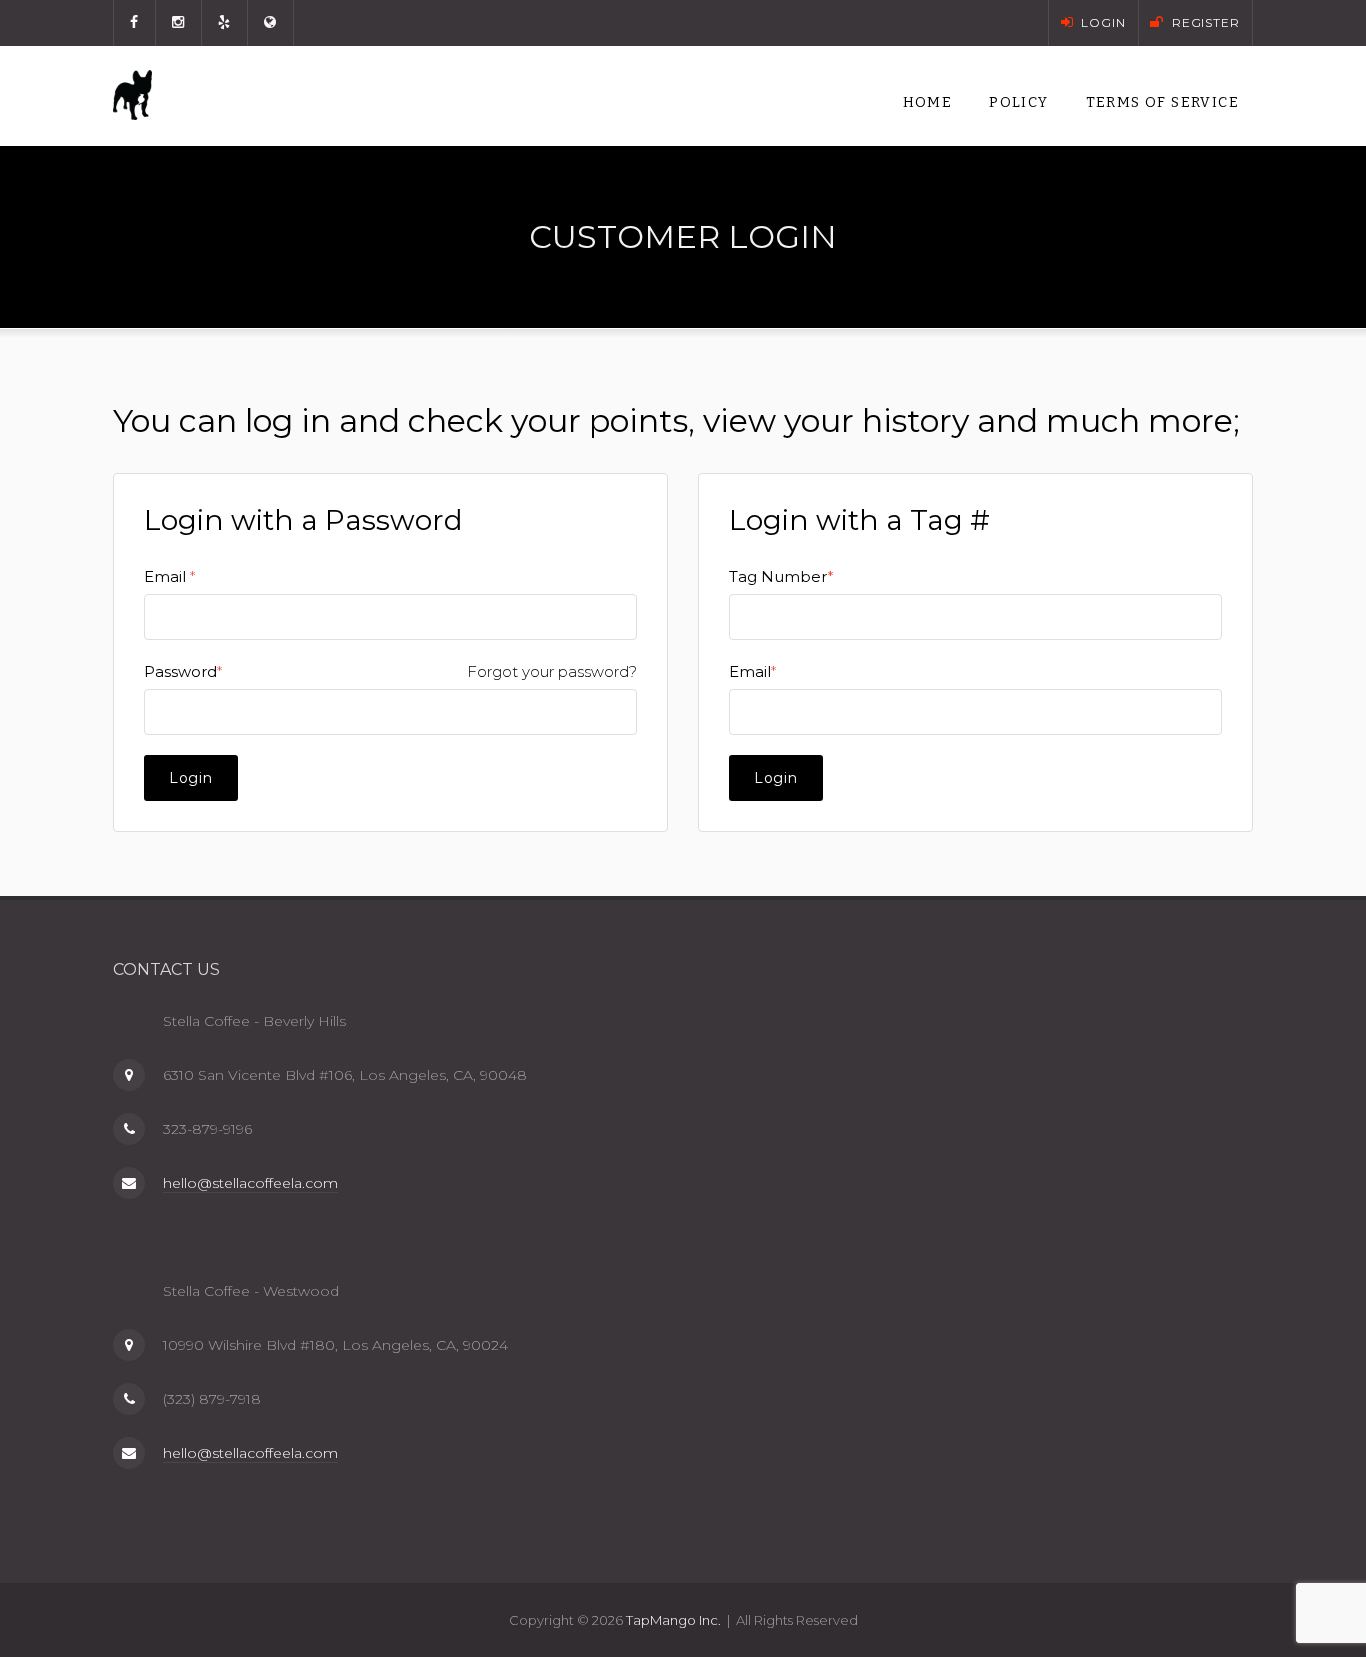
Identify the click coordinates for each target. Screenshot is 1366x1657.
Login (191, 778)
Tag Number (781, 576)
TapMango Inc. (673, 1620)
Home (928, 102)
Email (165, 576)
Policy (1018, 102)
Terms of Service (1162, 102)
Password (180, 671)
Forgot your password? (552, 671)
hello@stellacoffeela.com (250, 1183)
